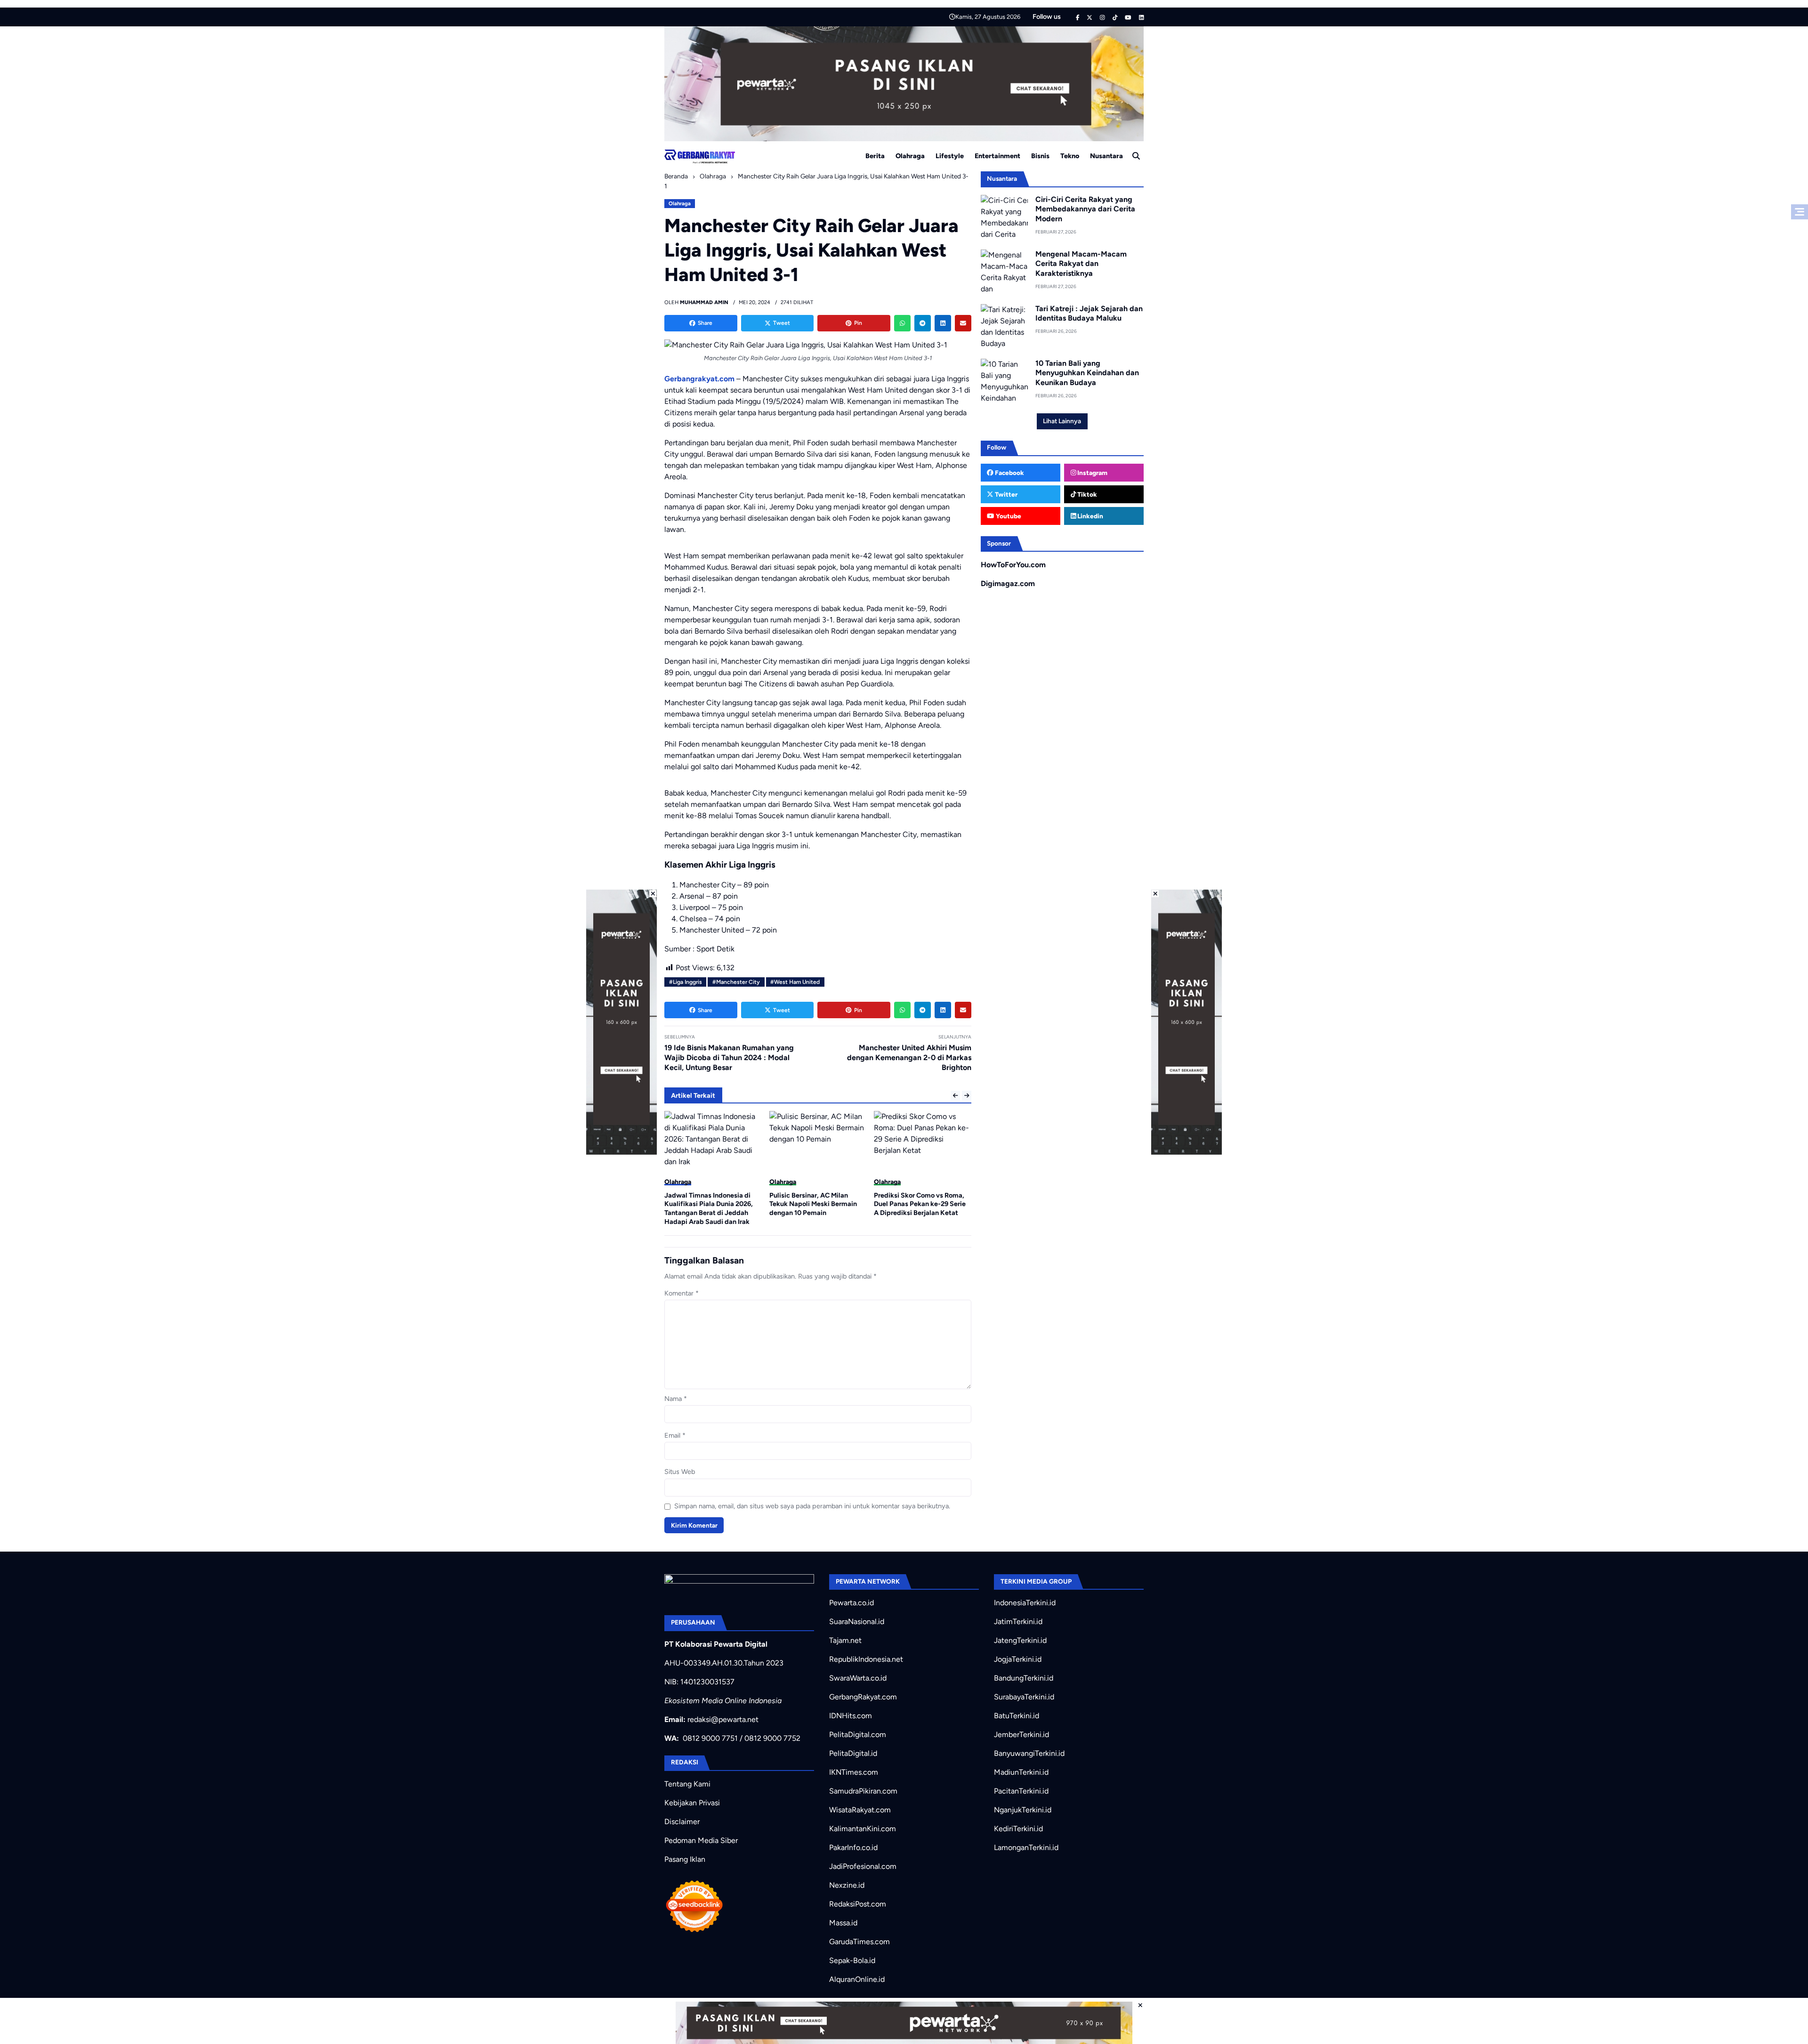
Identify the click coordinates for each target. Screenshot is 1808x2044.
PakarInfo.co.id (853, 1847)
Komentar (682, 1293)
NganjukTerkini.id (1023, 1810)
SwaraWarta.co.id (858, 1678)
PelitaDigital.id (853, 1753)
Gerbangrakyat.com (699, 379)
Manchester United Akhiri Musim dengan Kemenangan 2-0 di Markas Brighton (909, 1058)
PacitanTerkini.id (1021, 1791)
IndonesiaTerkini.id (1025, 1603)
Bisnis (1040, 156)
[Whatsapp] (902, 323)
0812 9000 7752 (772, 1738)
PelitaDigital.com (858, 1734)
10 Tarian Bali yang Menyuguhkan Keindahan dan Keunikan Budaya (1087, 373)
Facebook (1009, 473)
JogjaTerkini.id (1018, 1659)
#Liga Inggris (686, 982)
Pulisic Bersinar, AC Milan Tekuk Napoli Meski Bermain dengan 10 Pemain (708, 1204)
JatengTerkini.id (1020, 1640)
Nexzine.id (847, 1885)
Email (675, 1435)
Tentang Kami (687, 1784)
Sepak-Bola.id (852, 1960)
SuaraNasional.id (857, 1622)
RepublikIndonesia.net (866, 1659)
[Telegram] (923, 323)
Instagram (1092, 473)
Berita (875, 156)
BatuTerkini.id (1017, 1716)
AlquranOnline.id (857, 1979)
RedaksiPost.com (858, 1904)
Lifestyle (950, 156)
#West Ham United (795, 982)
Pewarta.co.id (852, 1603)
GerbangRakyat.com (863, 1697)
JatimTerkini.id (1018, 1622)
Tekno (1070, 156)
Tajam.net (845, 1640)
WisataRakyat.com (860, 1810)
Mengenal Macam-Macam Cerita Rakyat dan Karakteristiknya (1081, 264)
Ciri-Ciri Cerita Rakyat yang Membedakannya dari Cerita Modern (1085, 209)
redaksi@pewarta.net (723, 1719)
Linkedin (1090, 516)
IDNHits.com (851, 1716)
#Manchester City (736, 982)
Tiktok (1086, 494)
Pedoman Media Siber (701, 1840)
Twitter (1005, 494)
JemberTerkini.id (1021, 1734)
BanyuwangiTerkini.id (1029, 1753)
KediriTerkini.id (1018, 1829)
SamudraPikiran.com (863, 1791)
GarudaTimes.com (860, 1942)
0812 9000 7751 (710, 1738)
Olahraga (910, 156)
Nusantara (1106, 156)
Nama (676, 1399)
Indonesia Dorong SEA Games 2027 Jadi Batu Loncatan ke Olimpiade (920, 1204)
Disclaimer (682, 1822)
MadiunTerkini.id (1021, 1772)
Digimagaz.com (1008, 583)
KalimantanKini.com (863, 1829)
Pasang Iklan (685, 1859)
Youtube (1008, 516)
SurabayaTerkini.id (1024, 1697)
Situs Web (680, 1472)
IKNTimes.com (854, 1772)
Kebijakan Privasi (692, 1803)
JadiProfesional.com (863, 1866)
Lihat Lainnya (1062, 421)
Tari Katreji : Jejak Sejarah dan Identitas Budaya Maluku (1089, 314)
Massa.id (843, 1923)
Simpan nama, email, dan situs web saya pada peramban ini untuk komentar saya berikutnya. (812, 1506)
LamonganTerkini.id (1026, 1847)
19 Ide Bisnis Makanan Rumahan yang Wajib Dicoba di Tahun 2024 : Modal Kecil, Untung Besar (729, 1058)
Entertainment (997, 156)
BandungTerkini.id (1024, 1678)
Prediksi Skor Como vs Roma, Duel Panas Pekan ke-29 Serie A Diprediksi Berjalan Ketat (815, 1204)
